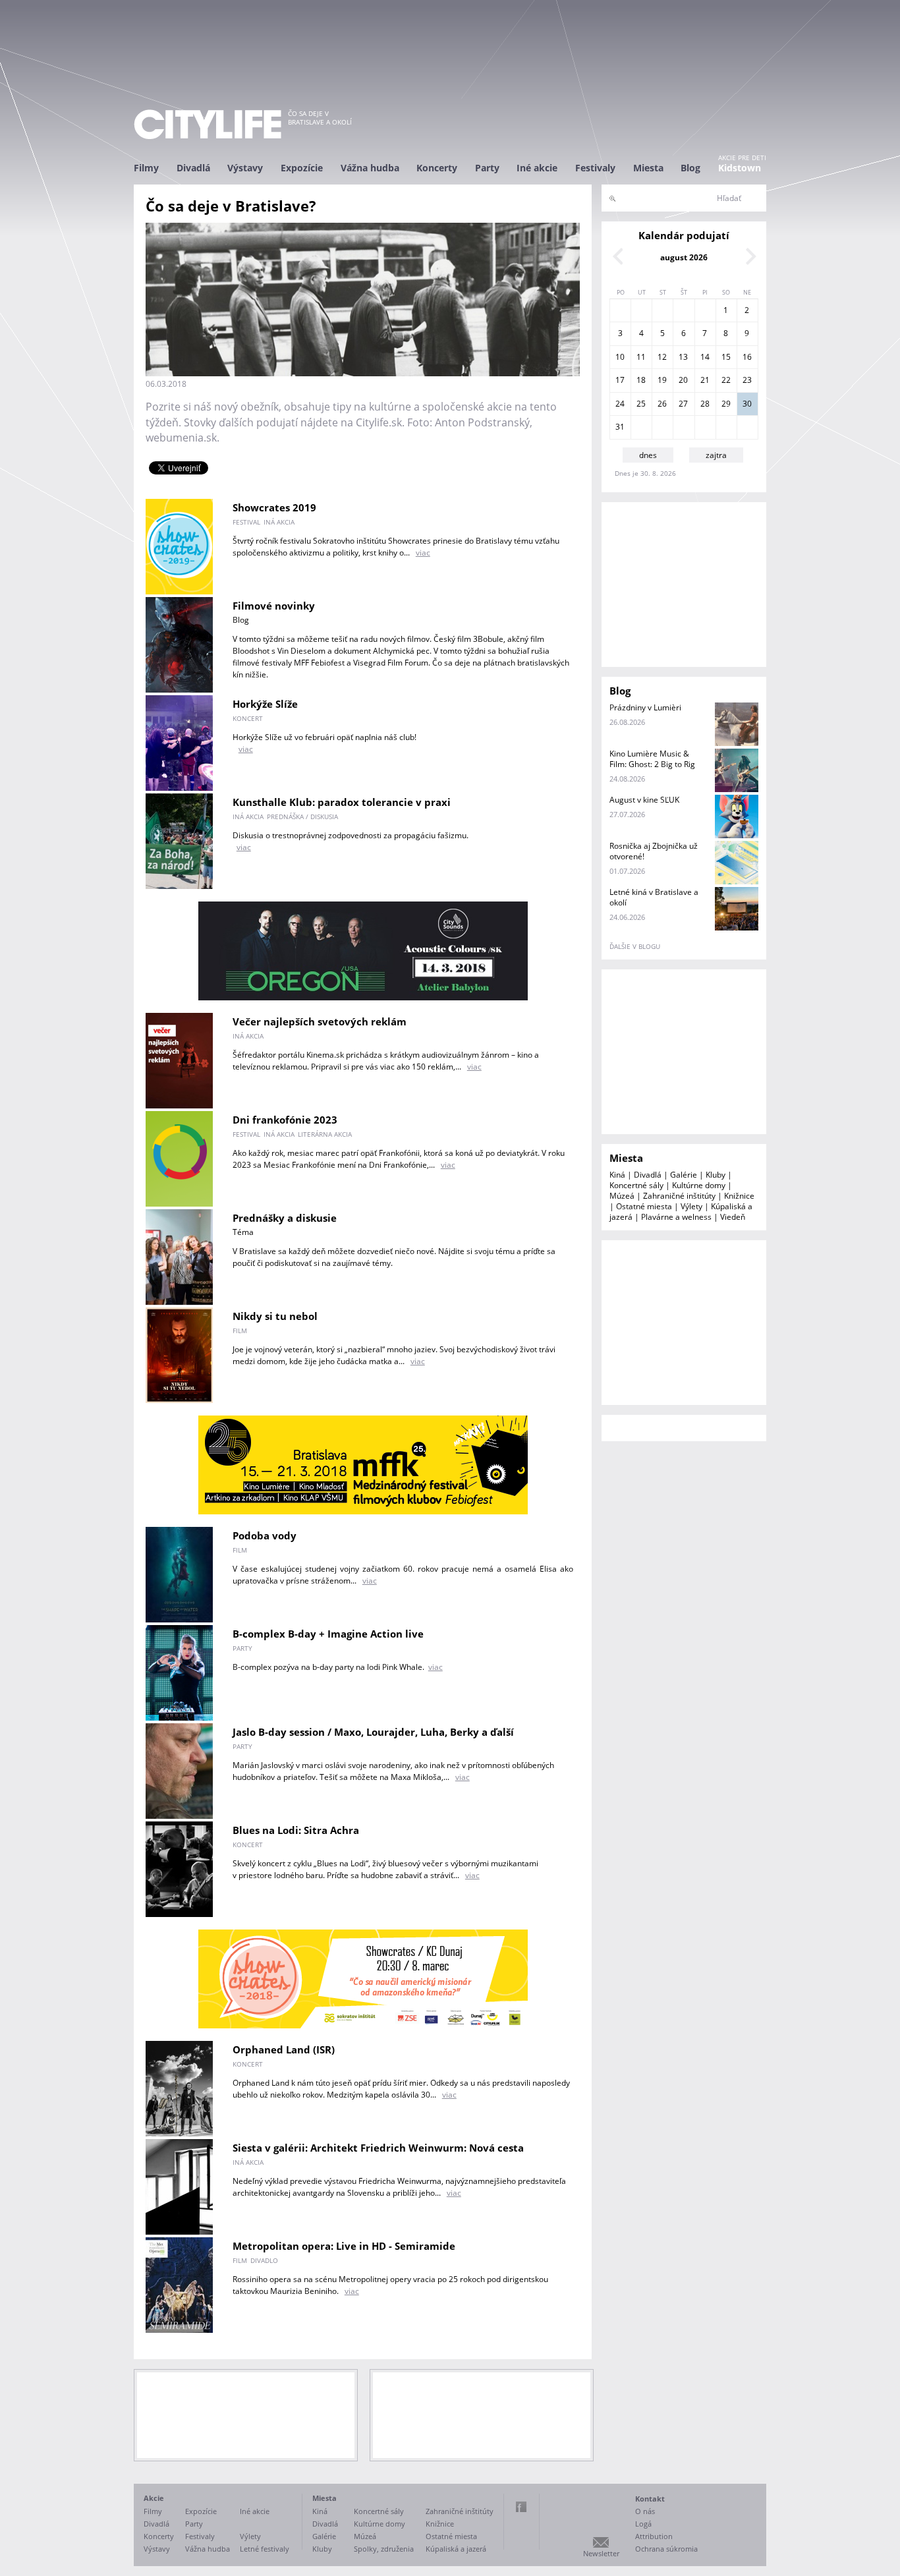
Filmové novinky (274, 606)
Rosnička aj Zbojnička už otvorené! (654, 851)
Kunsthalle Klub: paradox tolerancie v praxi (342, 802)
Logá (643, 2524)
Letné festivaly (265, 2549)
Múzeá (622, 1196)
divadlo (264, 2260)
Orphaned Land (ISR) (284, 2049)
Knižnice (739, 1196)
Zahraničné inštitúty (679, 1196)
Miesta (648, 168)
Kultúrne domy (699, 1185)
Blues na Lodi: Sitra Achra (296, 1830)
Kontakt (650, 2499)
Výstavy (245, 168)
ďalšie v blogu (635, 946)
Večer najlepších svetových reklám (320, 1021)
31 (620, 427)
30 (747, 404)
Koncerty (437, 168)
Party (487, 168)
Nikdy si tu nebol (275, 1316)
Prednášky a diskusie (285, 1218)
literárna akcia (325, 1134)
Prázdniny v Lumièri (645, 707)
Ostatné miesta (644, 1206)
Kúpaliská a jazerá (456, 2549)
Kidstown (740, 168)
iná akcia (279, 522)
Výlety (691, 1206)
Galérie (684, 1175)
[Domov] (208, 124)
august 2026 (684, 257)
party (242, 1648)
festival (246, 522)
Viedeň (733, 1217)
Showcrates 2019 (274, 507)
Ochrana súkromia (666, 2549)
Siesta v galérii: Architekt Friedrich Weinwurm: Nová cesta (378, 2148)
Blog (690, 168)
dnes (648, 455)
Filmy (146, 168)
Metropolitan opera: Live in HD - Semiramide (344, 2246)
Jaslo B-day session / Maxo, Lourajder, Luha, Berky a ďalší (373, 1732)
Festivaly (595, 168)
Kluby (716, 1175)
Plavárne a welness (676, 1217)
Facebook (521, 2507)
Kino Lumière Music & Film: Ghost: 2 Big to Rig (652, 759)
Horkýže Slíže (265, 704)
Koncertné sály (636, 1185)
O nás (645, 2511)
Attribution (654, 2536)
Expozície (302, 168)
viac (423, 553)
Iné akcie (537, 168)
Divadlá (193, 168)
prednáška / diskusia (302, 816)
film (240, 1331)
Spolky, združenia (384, 2549)
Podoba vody (265, 1535)
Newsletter (601, 2553)
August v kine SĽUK (644, 800)
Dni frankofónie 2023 (285, 1120)
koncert (248, 718)
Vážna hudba (370, 168)
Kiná (617, 1175)
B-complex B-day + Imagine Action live (328, 1634)
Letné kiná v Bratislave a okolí (654, 897)
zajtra (716, 455)
